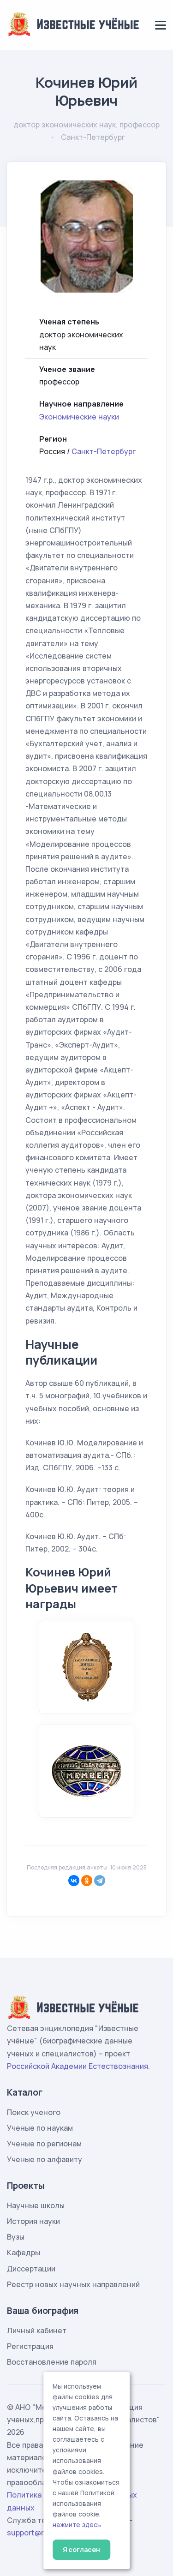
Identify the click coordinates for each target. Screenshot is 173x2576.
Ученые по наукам (40, 2128)
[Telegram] (100, 1881)
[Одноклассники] (87, 1881)
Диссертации (31, 2269)
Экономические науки (79, 417)
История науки (33, 2221)
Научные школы (36, 2205)
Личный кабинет (37, 2330)
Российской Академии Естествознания (78, 2066)
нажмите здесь (77, 2525)
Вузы (16, 2237)
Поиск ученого (34, 2112)
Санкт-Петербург (104, 451)
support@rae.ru (34, 2533)
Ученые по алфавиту (45, 2159)
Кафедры (24, 2253)
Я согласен (81, 2549)
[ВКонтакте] (74, 1881)
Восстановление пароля (52, 2362)
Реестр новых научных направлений (73, 2284)
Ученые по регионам (44, 2144)
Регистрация (30, 2346)
